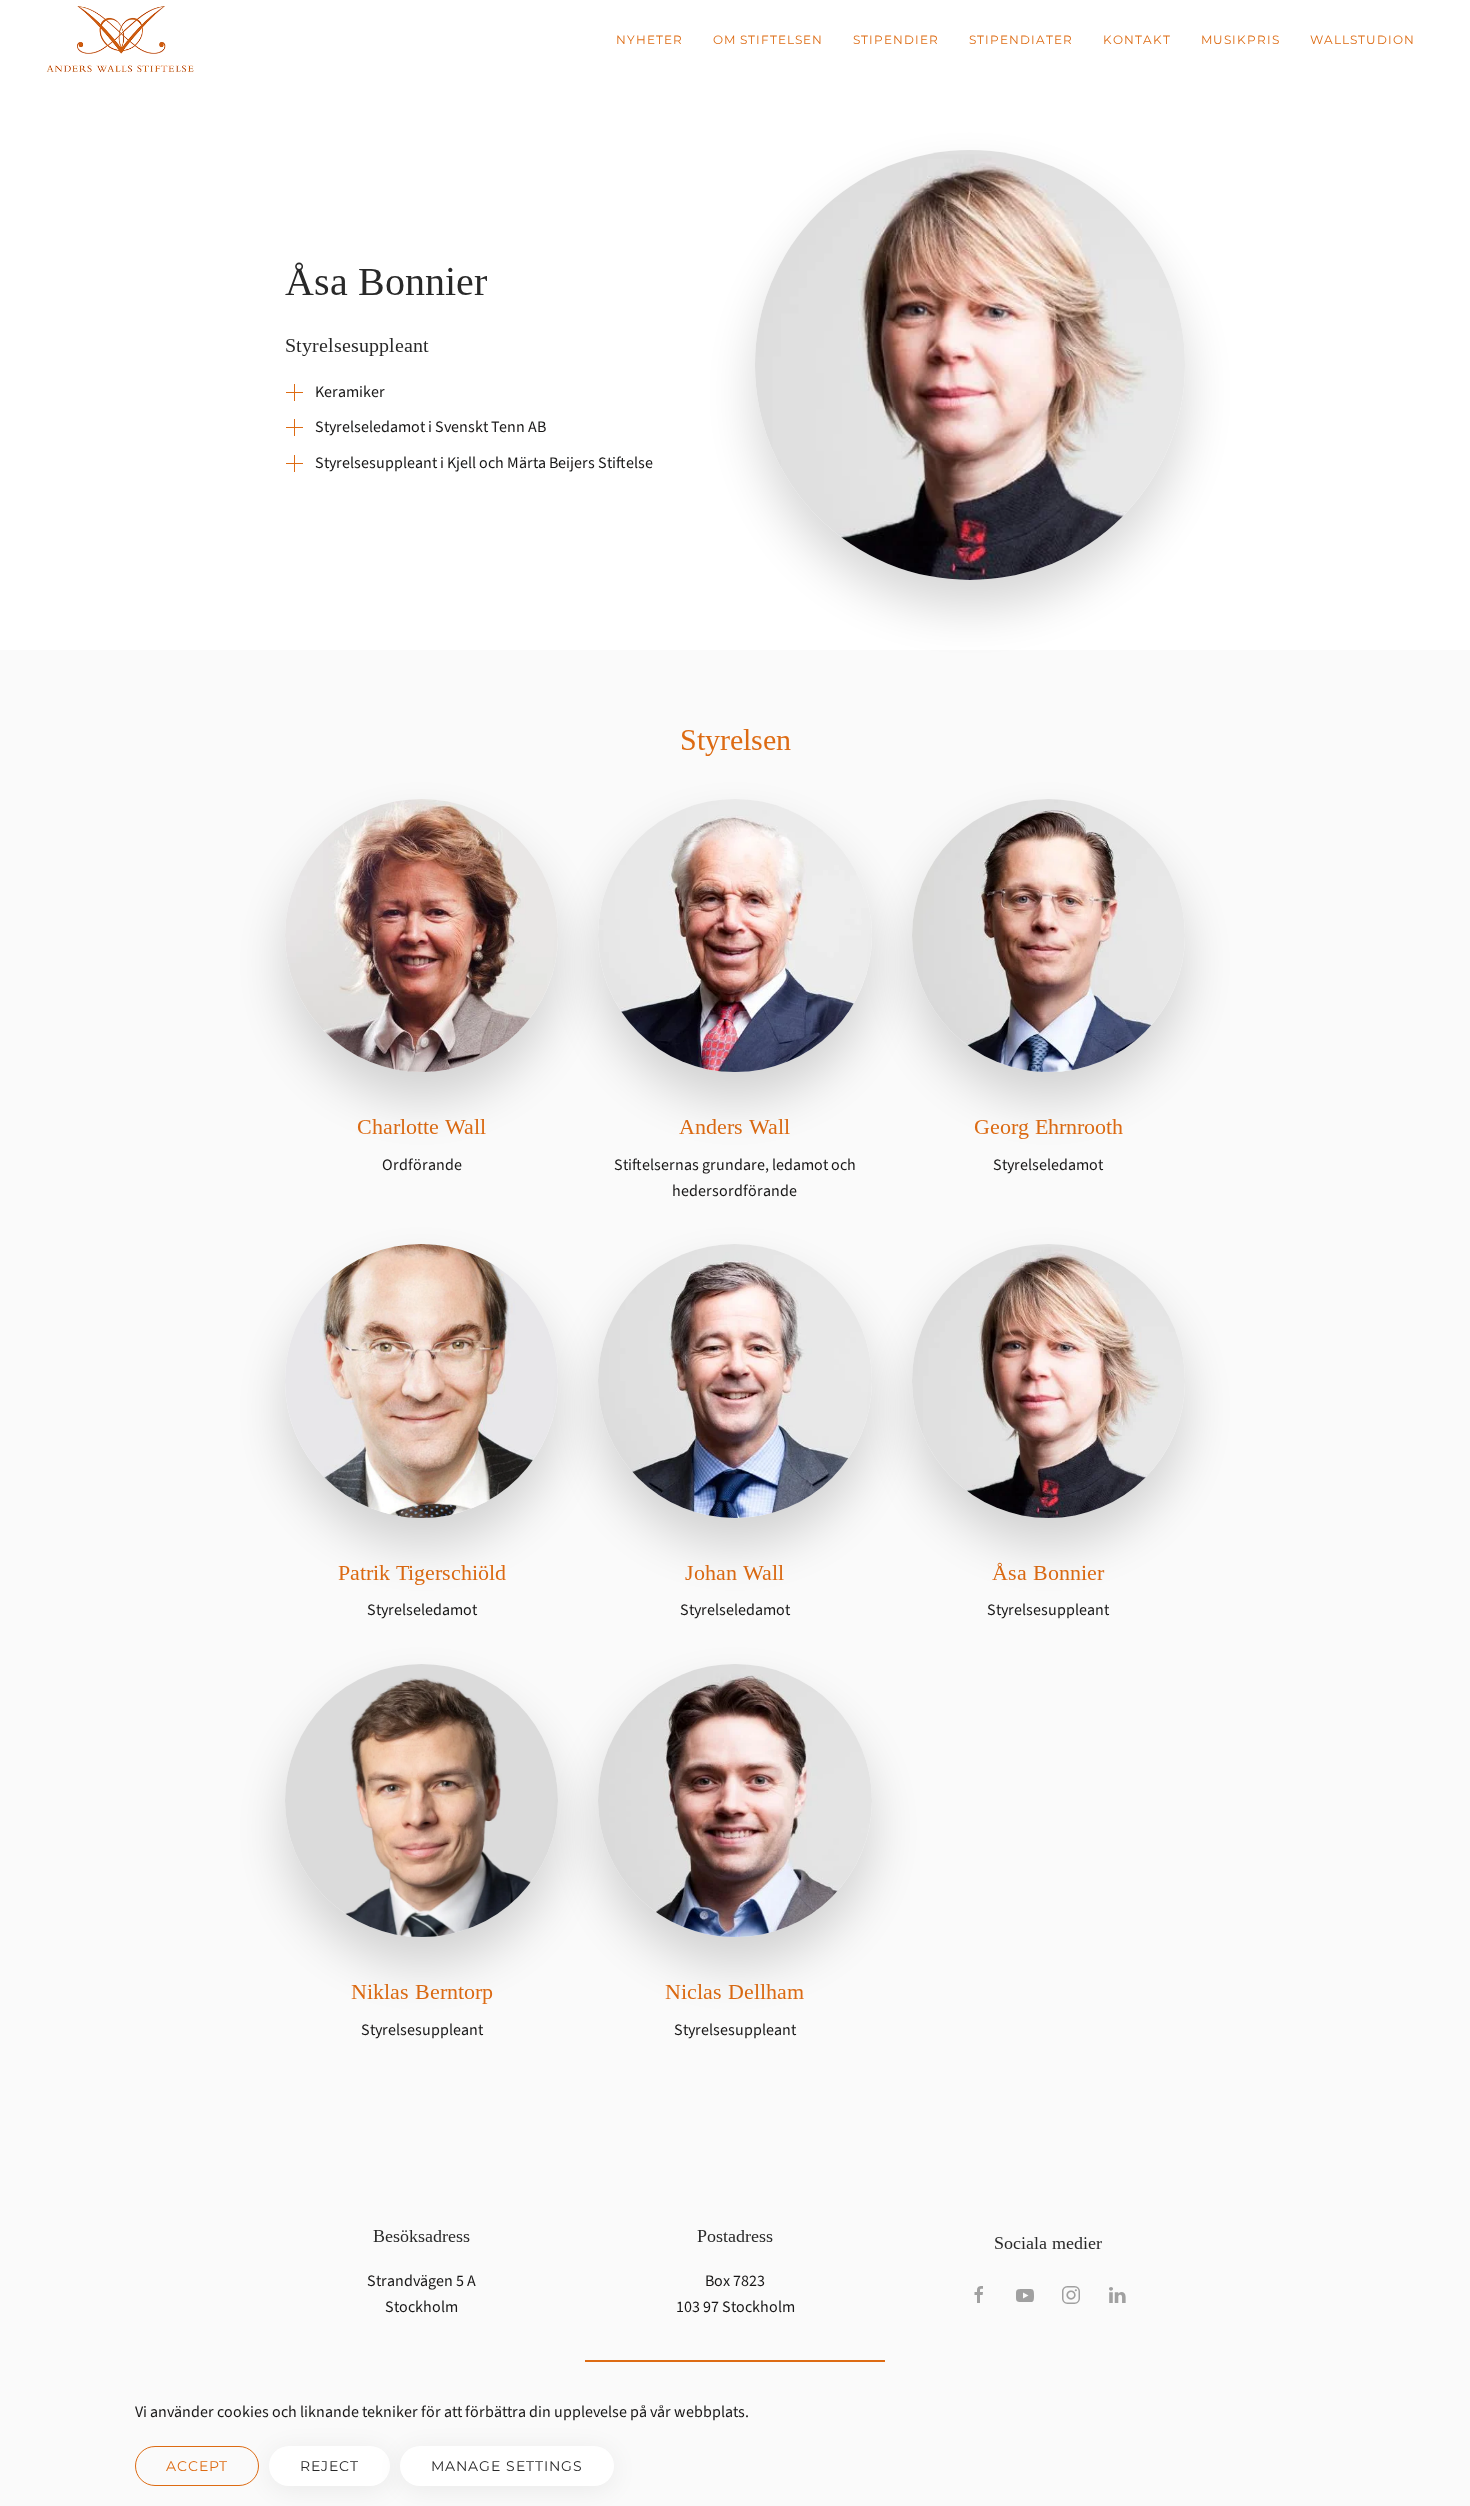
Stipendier (896, 39)
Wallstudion (1362, 39)
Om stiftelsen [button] (768, 39)
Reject (329, 2466)
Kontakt (1137, 39)
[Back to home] (120, 40)
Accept (197, 2466)
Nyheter (649, 39)
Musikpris (1240, 39)
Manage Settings (507, 2466)
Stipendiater (1021, 39)
